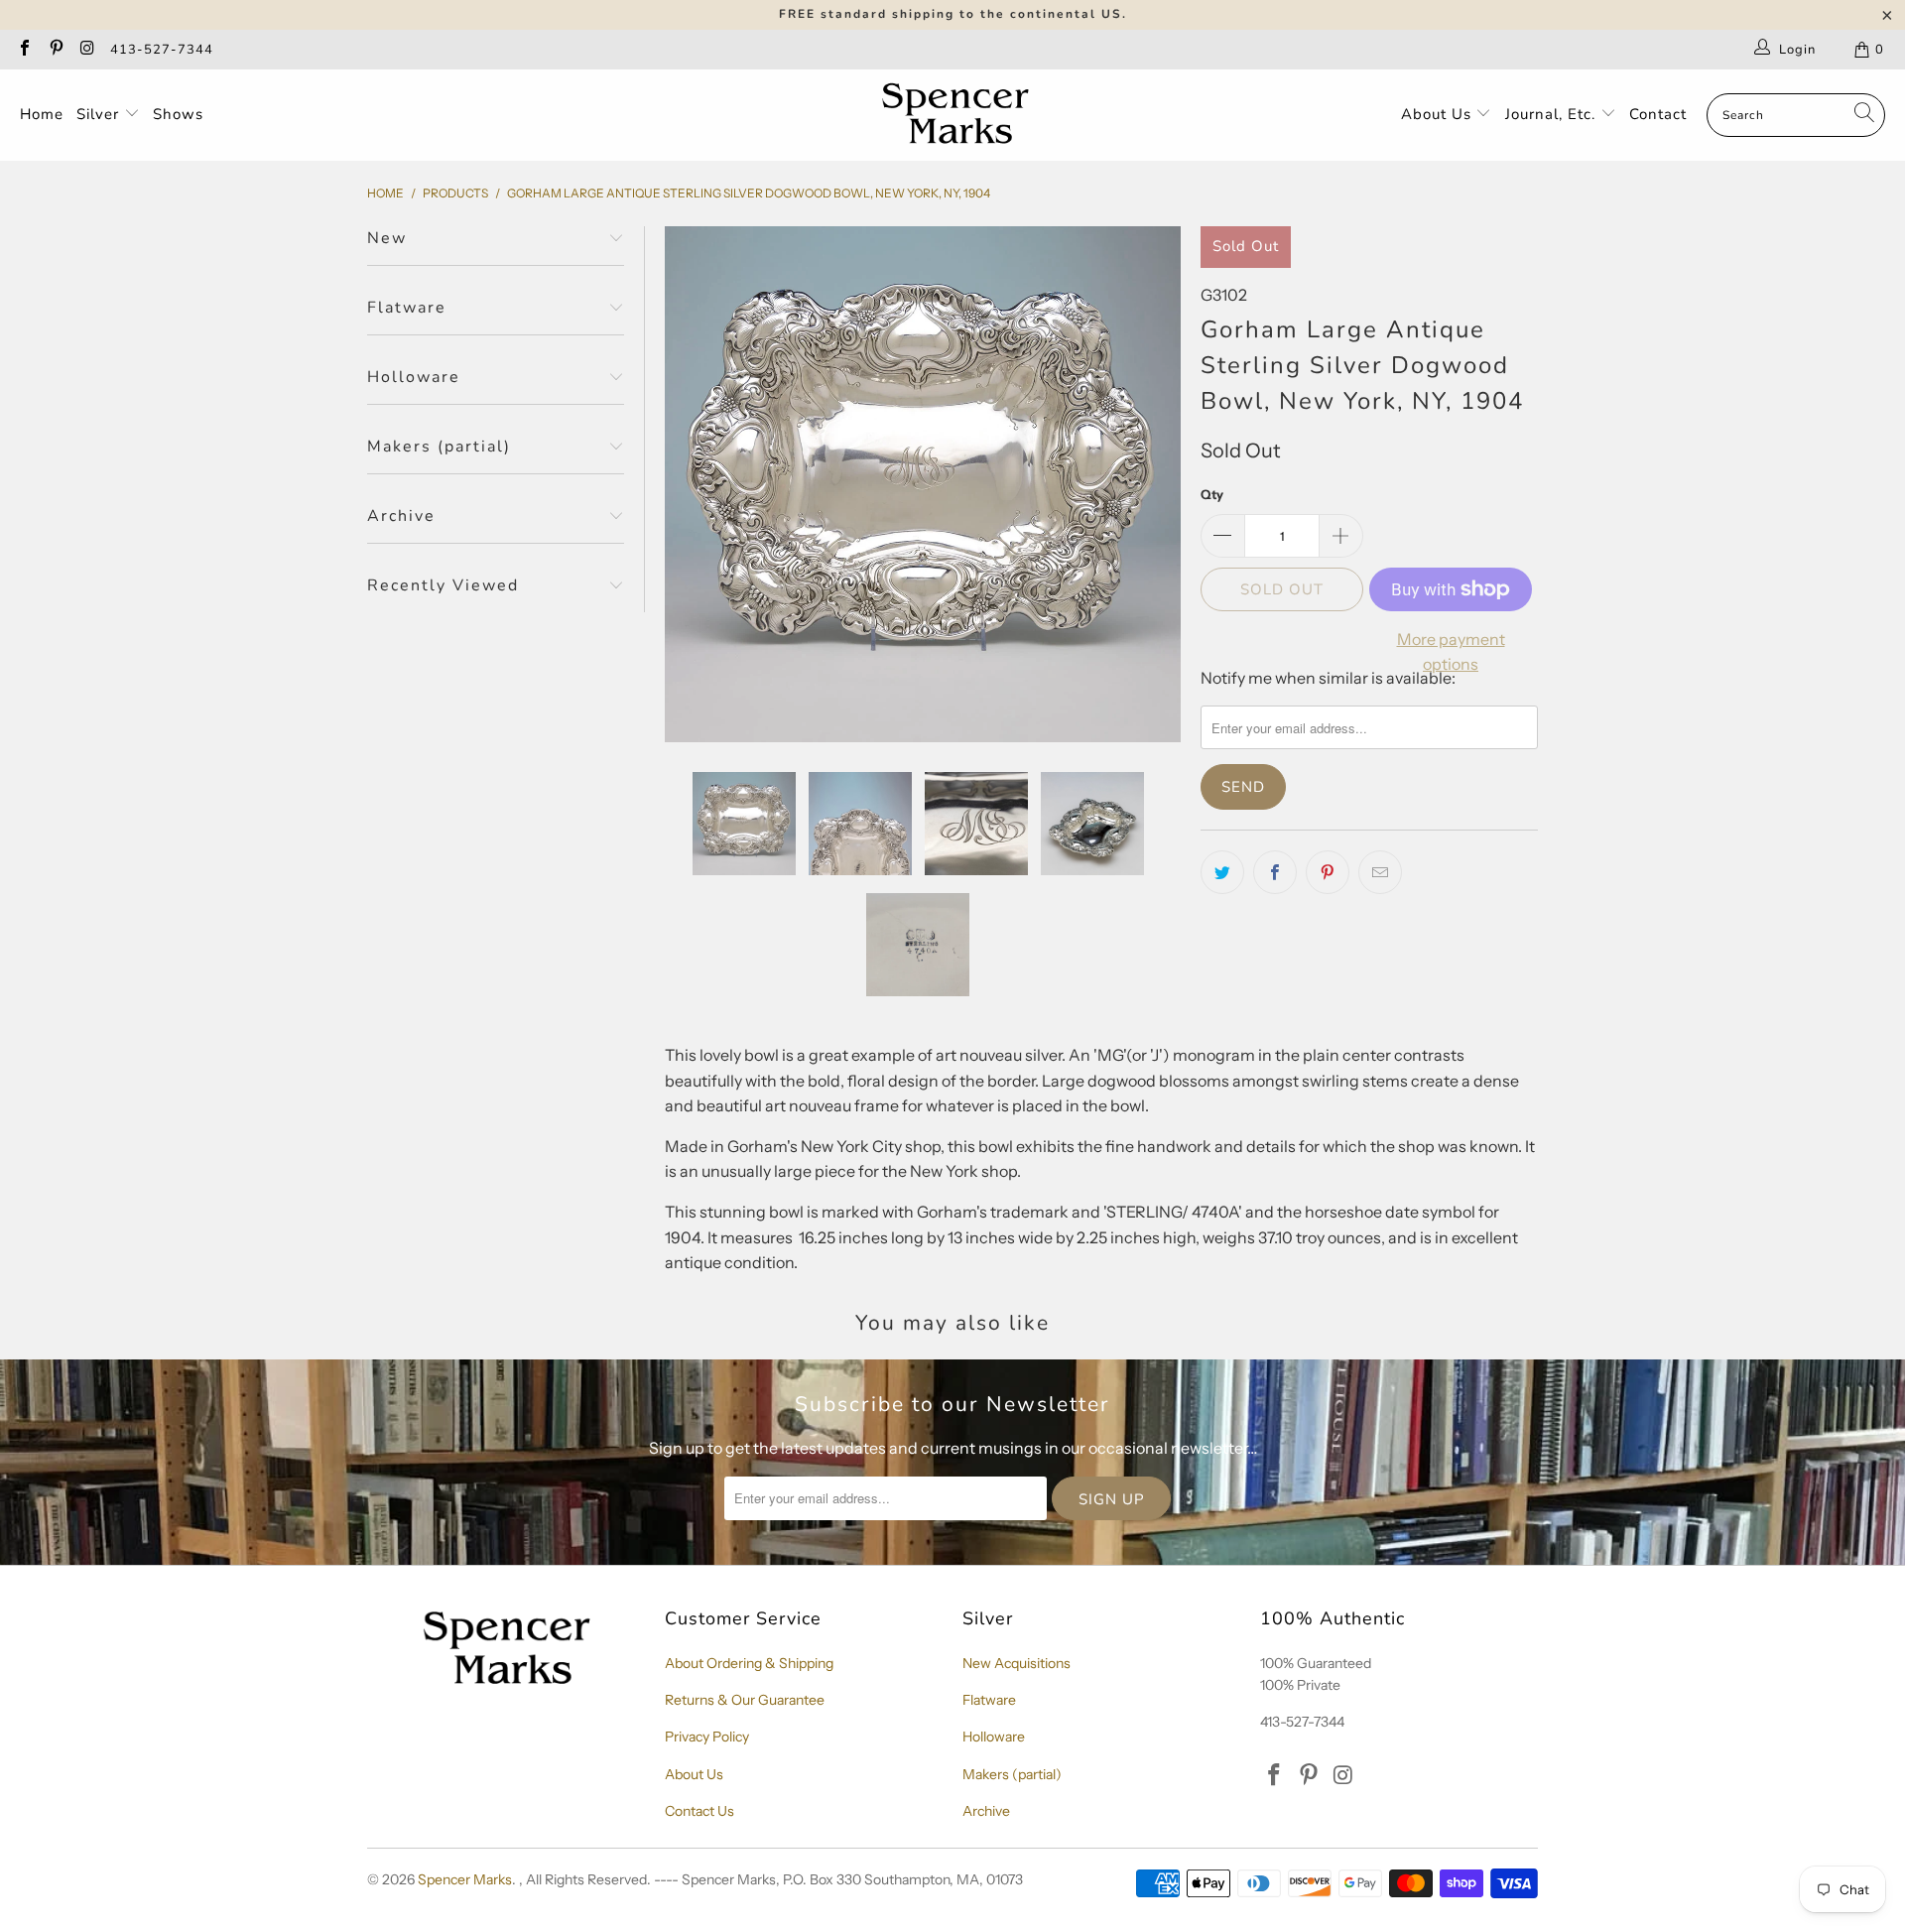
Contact (1658, 114)
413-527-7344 (162, 50)
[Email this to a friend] (1380, 872)
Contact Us (699, 1811)
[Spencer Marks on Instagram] (86, 50)
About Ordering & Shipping (749, 1663)
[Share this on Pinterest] (1328, 872)
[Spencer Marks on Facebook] (24, 50)
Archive (986, 1811)
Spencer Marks (465, 1879)
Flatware (989, 1700)
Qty (1212, 494)
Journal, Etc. (1553, 114)
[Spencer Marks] (960, 115)
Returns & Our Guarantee (745, 1700)
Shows (178, 114)
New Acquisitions (1016, 1663)
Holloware (994, 1737)
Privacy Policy (707, 1737)
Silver (100, 114)
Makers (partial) (1012, 1774)
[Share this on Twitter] (1222, 872)
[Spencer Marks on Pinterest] (55, 50)
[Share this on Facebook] (1275, 872)
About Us (1439, 114)
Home (42, 114)
